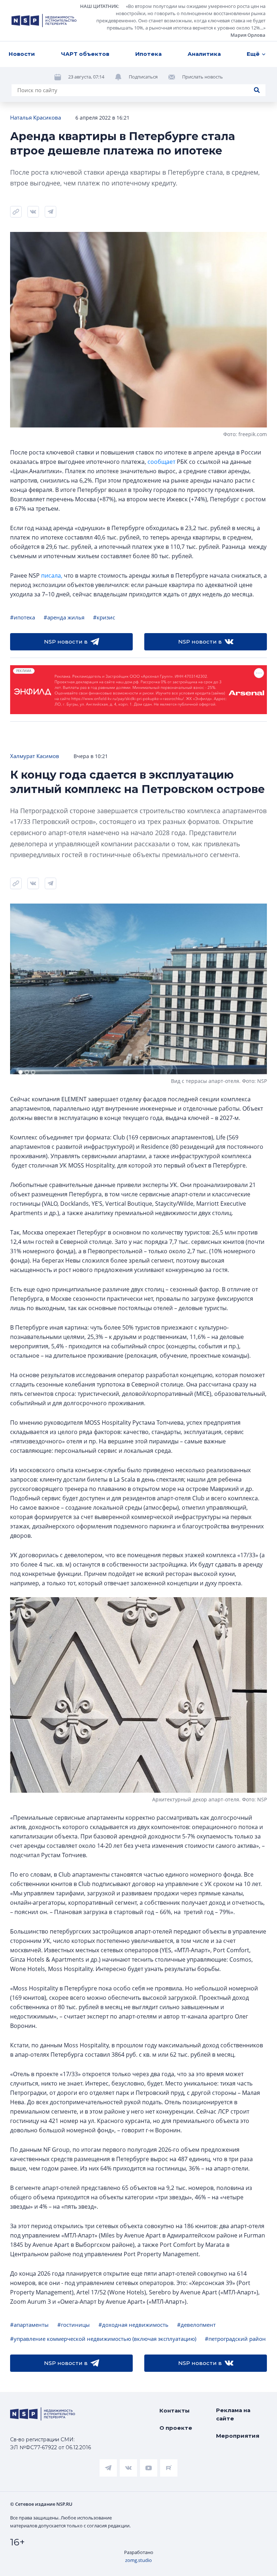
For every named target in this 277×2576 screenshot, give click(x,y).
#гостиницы (74, 2325)
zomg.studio (138, 2560)
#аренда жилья (64, 617)
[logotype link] (44, 21)
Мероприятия (238, 2436)
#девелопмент (196, 2325)
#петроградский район (235, 2339)
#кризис (104, 617)
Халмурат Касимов (35, 756)
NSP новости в (66, 642)
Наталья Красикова (36, 117)
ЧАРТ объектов (85, 54)
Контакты (175, 2411)
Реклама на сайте (233, 2414)
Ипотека (148, 54)
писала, (52, 575)
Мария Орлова (248, 35)
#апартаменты (29, 2325)
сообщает (161, 462)
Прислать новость (203, 77)
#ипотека (23, 617)
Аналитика (204, 54)
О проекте (176, 2428)
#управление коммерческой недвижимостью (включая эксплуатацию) (103, 2339)
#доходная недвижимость (133, 2325)
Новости (22, 54)
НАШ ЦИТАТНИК (99, 6)
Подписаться (143, 77)
